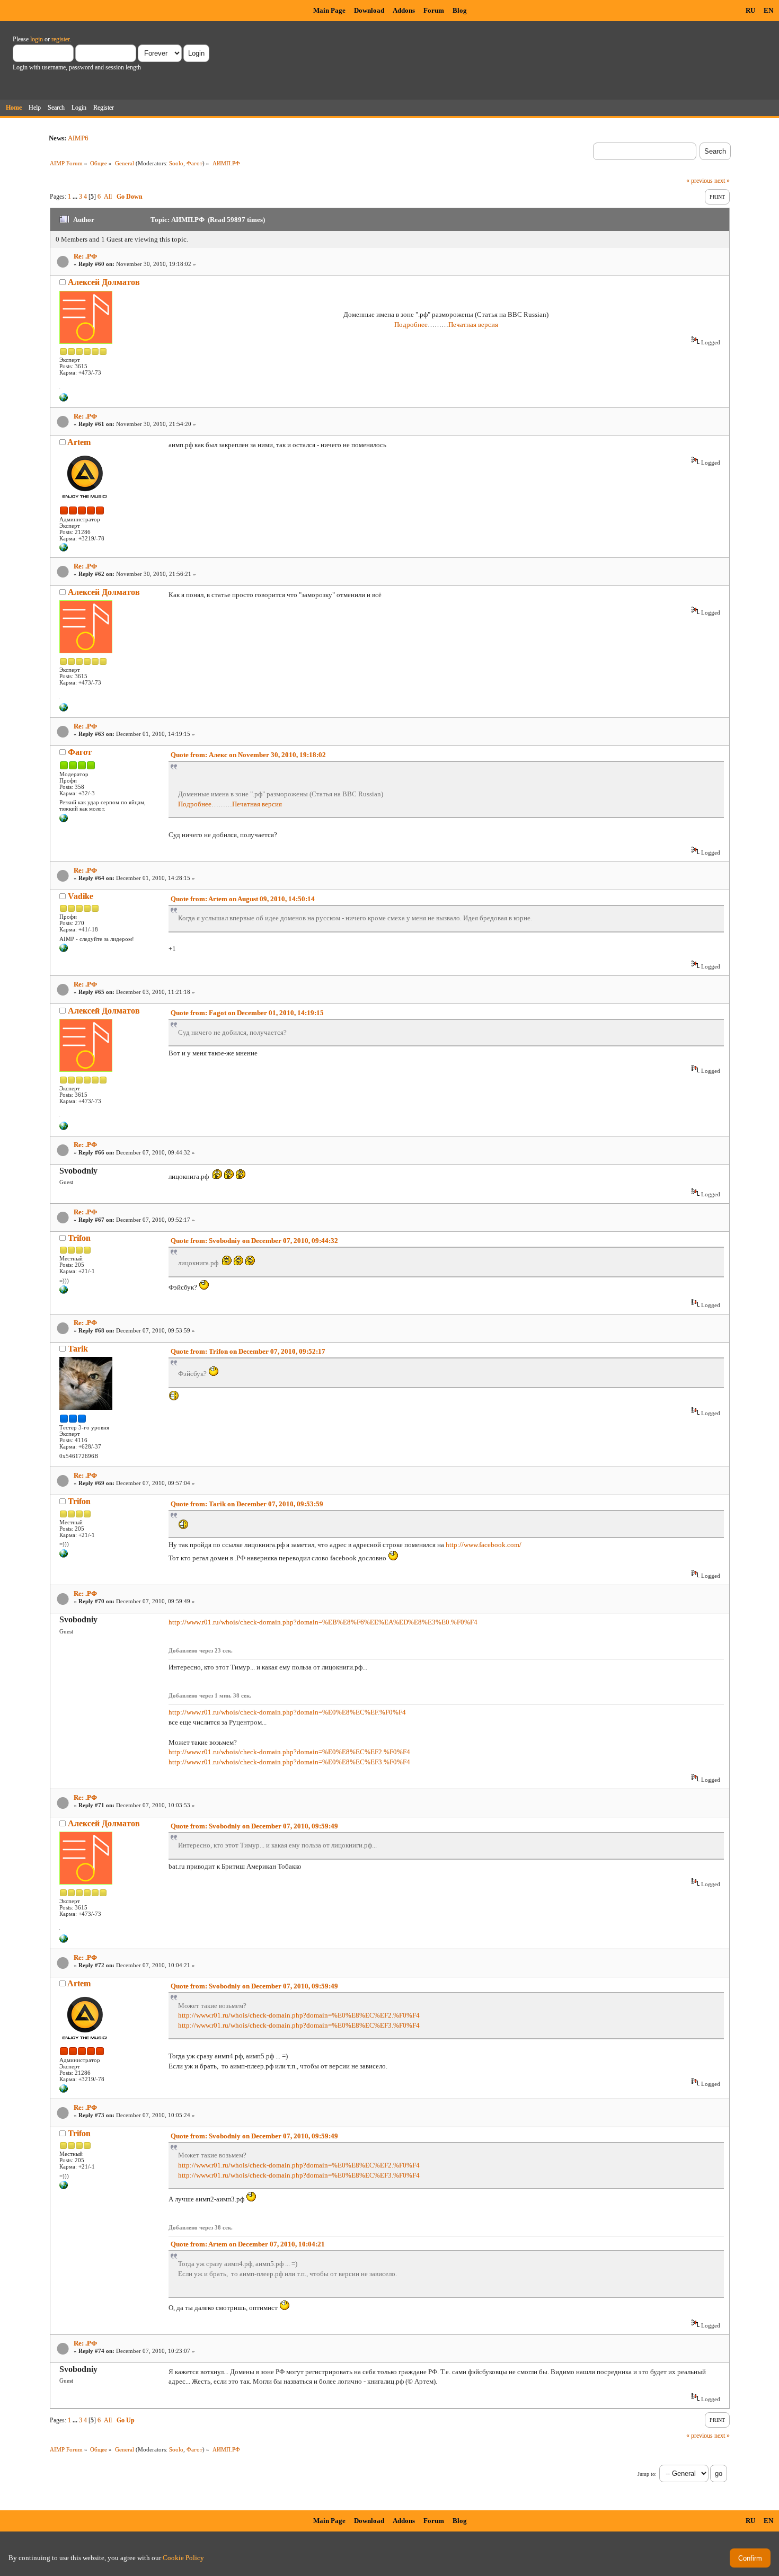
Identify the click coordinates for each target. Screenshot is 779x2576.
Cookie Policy (183, 2558)
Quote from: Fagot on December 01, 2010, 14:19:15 (247, 1013)
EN (768, 10)
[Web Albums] (64, 820)
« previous (700, 181)
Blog (460, 10)
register (60, 39)
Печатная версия (473, 325)
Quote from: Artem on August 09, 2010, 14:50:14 (243, 899)
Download (369, 10)
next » (722, 181)
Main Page (329, 10)
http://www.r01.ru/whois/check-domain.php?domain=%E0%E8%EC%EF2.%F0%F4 (289, 1752)
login (37, 39)
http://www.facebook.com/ (484, 1545)
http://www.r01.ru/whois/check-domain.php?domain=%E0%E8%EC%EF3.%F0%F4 (289, 1762)
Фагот (194, 163)
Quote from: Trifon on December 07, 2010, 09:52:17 (248, 1351)
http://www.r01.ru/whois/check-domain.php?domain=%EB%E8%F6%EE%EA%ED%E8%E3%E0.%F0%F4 (323, 1622)
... (76, 197)
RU (750, 10)
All (108, 197)
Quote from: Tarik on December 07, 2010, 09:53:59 (247, 1504)
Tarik (78, 1349)
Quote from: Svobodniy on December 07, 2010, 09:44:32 (254, 1241)
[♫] (64, 399)
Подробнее (411, 325)
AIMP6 (78, 138)
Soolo (176, 163)
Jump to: (647, 2474)
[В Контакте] (64, 950)
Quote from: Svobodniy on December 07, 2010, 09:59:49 (254, 1826)
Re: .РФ (85, 256)
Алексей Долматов (104, 282)
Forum (434, 10)
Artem (79, 442)
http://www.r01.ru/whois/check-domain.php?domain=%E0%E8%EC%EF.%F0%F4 (287, 1712)
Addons (404, 10)
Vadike (81, 896)
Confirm (750, 2558)
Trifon (79, 1238)
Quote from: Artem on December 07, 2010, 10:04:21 (248, 2244)
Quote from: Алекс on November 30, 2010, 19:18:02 (248, 755)
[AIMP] (64, 549)
